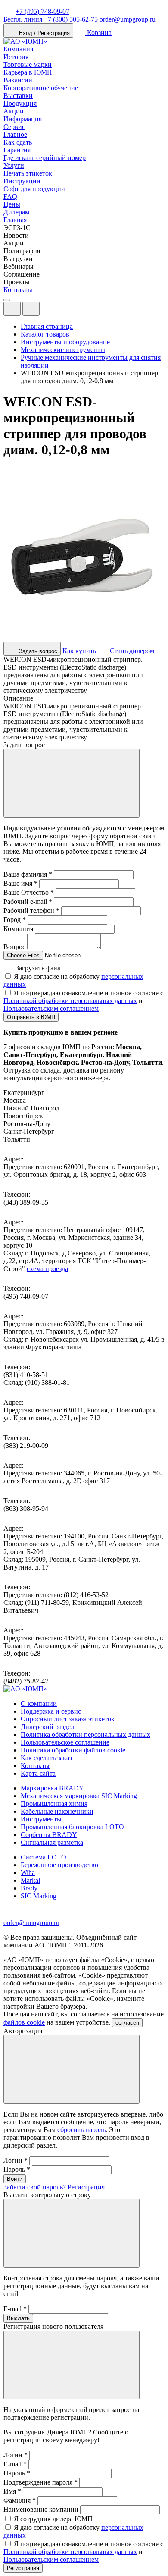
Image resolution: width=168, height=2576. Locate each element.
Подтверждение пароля (40, 2482)
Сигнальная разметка (52, 1842)
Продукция (20, 103)
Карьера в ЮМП (28, 72)
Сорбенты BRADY (49, 1835)
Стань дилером (131, 651)
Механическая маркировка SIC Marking (79, 1796)
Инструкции (22, 181)
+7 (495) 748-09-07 (42, 11)
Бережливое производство (59, 1865)
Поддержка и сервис (51, 1711)
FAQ (10, 197)
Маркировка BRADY (52, 1788)
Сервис (14, 127)
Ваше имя (20, 883)
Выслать (18, 2318)
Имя (12, 2491)
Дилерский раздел (47, 1727)
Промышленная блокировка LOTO (72, 1827)
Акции (14, 111)
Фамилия (20, 2500)
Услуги (14, 165)
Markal (30, 1880)
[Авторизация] (12, 309)
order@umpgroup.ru (128, 19)
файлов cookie (24, 2022)
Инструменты (41, 1819)
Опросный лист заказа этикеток (68, 1719)
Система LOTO (44, 1857)
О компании (39, 1703)
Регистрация (86, 2187)
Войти (15, 2179)
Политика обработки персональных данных (86, 1735)
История (16, 57)
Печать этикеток (28, 173)
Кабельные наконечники (57, 1811)
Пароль (17, 2169)
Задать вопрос (37, 651)
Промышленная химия (54, 1804)
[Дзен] (9, 1915)
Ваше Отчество (29, 892)
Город (15, 920)
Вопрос (14, 947)
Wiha (28, 1873)
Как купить (79, 651)
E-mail (15, 2309)
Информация (23, 119)
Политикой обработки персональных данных (70, 1001)
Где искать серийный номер (45, 158)
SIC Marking (39, 1896)
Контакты (18, 290)
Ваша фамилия (28, 874)
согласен (127, 2023)
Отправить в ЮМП (31, 1017)
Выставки (18, 96)
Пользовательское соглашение (65, 1742)
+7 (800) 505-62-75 (51, 19)
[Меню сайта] (31, 309)
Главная (15, 220)
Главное (15, 134)
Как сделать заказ (46, 1758)
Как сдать (18, 142)
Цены (12, 204)
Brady (29, 1888)
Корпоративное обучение (41, 88)
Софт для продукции (34, 189)
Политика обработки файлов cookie (73, 1750)
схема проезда (47, 1269)
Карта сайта (38, 1773)
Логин (16, 2160)
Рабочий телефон (31, 911)
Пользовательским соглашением (51, 1008)
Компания (18, 49)
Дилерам (16, 212)
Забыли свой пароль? (35, 2187)
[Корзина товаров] (47, 311)
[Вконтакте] (21, 1915)
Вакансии (18, 80)
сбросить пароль (81, 2130)
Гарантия (17, 150)
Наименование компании (41, 2509)
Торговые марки (28, 64)
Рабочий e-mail (28, 901)
